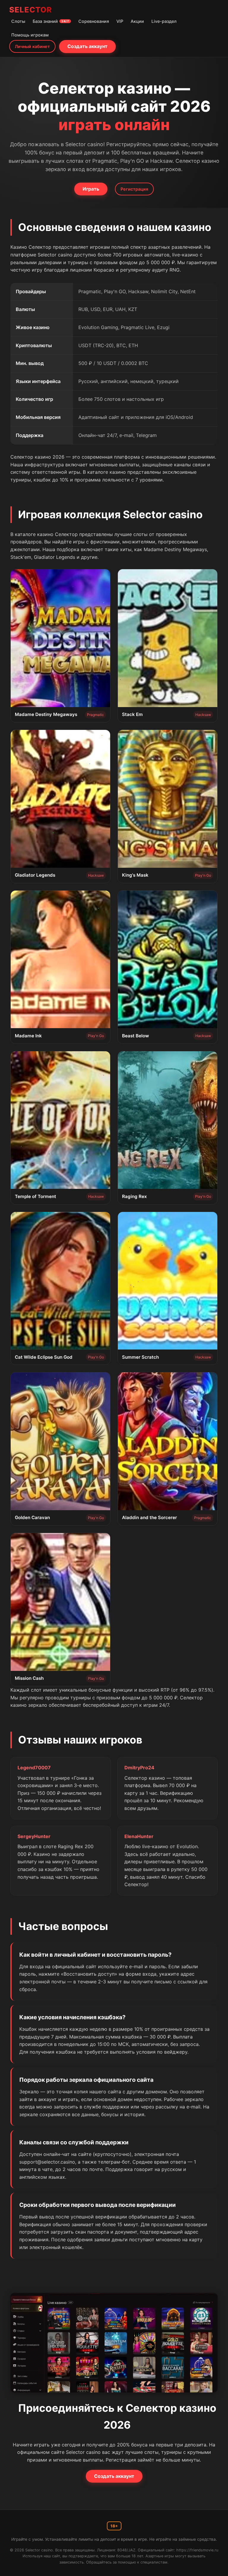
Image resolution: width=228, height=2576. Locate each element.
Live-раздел (164, 21)
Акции (137, 21)
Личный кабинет (32, 46)
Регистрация (134, 189)
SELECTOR (31, 10)
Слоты (18, 21)
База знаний (51, 21)
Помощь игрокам (30, 35)
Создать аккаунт (87, 46)
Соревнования (94, 21)
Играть (91, 189)
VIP (120, 21)
